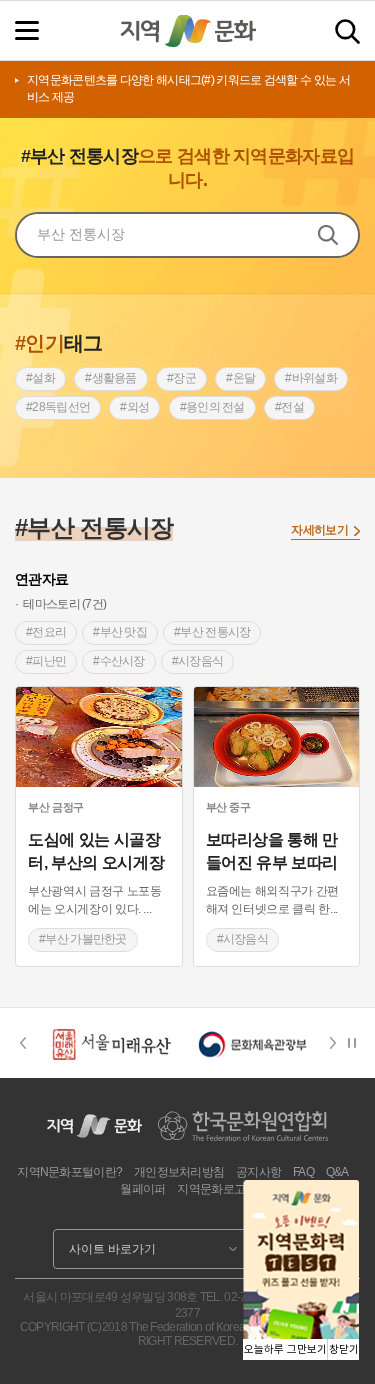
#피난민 (46, 661)
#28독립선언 (58, 407)
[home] (188, 31)
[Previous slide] (22, 1043)
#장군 (181, 378)
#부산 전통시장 (212, 632)
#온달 (240, 378)
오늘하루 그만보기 (285, 1349)
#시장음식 (198, 661)
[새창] (99, 737)
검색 (347, 31)
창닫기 (344, 1349)
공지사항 (258, 1172)
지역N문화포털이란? (69, 1172)
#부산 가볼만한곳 (83, 939)
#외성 (134, 407)
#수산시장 (119, 661)
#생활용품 (111, 378)
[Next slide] (339, 1043)
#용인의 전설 (212, 407)
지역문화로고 (211, 1189)
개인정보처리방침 (179, 1172)
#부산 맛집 (120, 632)
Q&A (337, 1172)
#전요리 (46, 632)
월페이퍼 (142, 1189)
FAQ (303, 1172)
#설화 (40, 378)
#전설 (289, 407)
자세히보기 (319, 530)
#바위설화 (311, 378)
